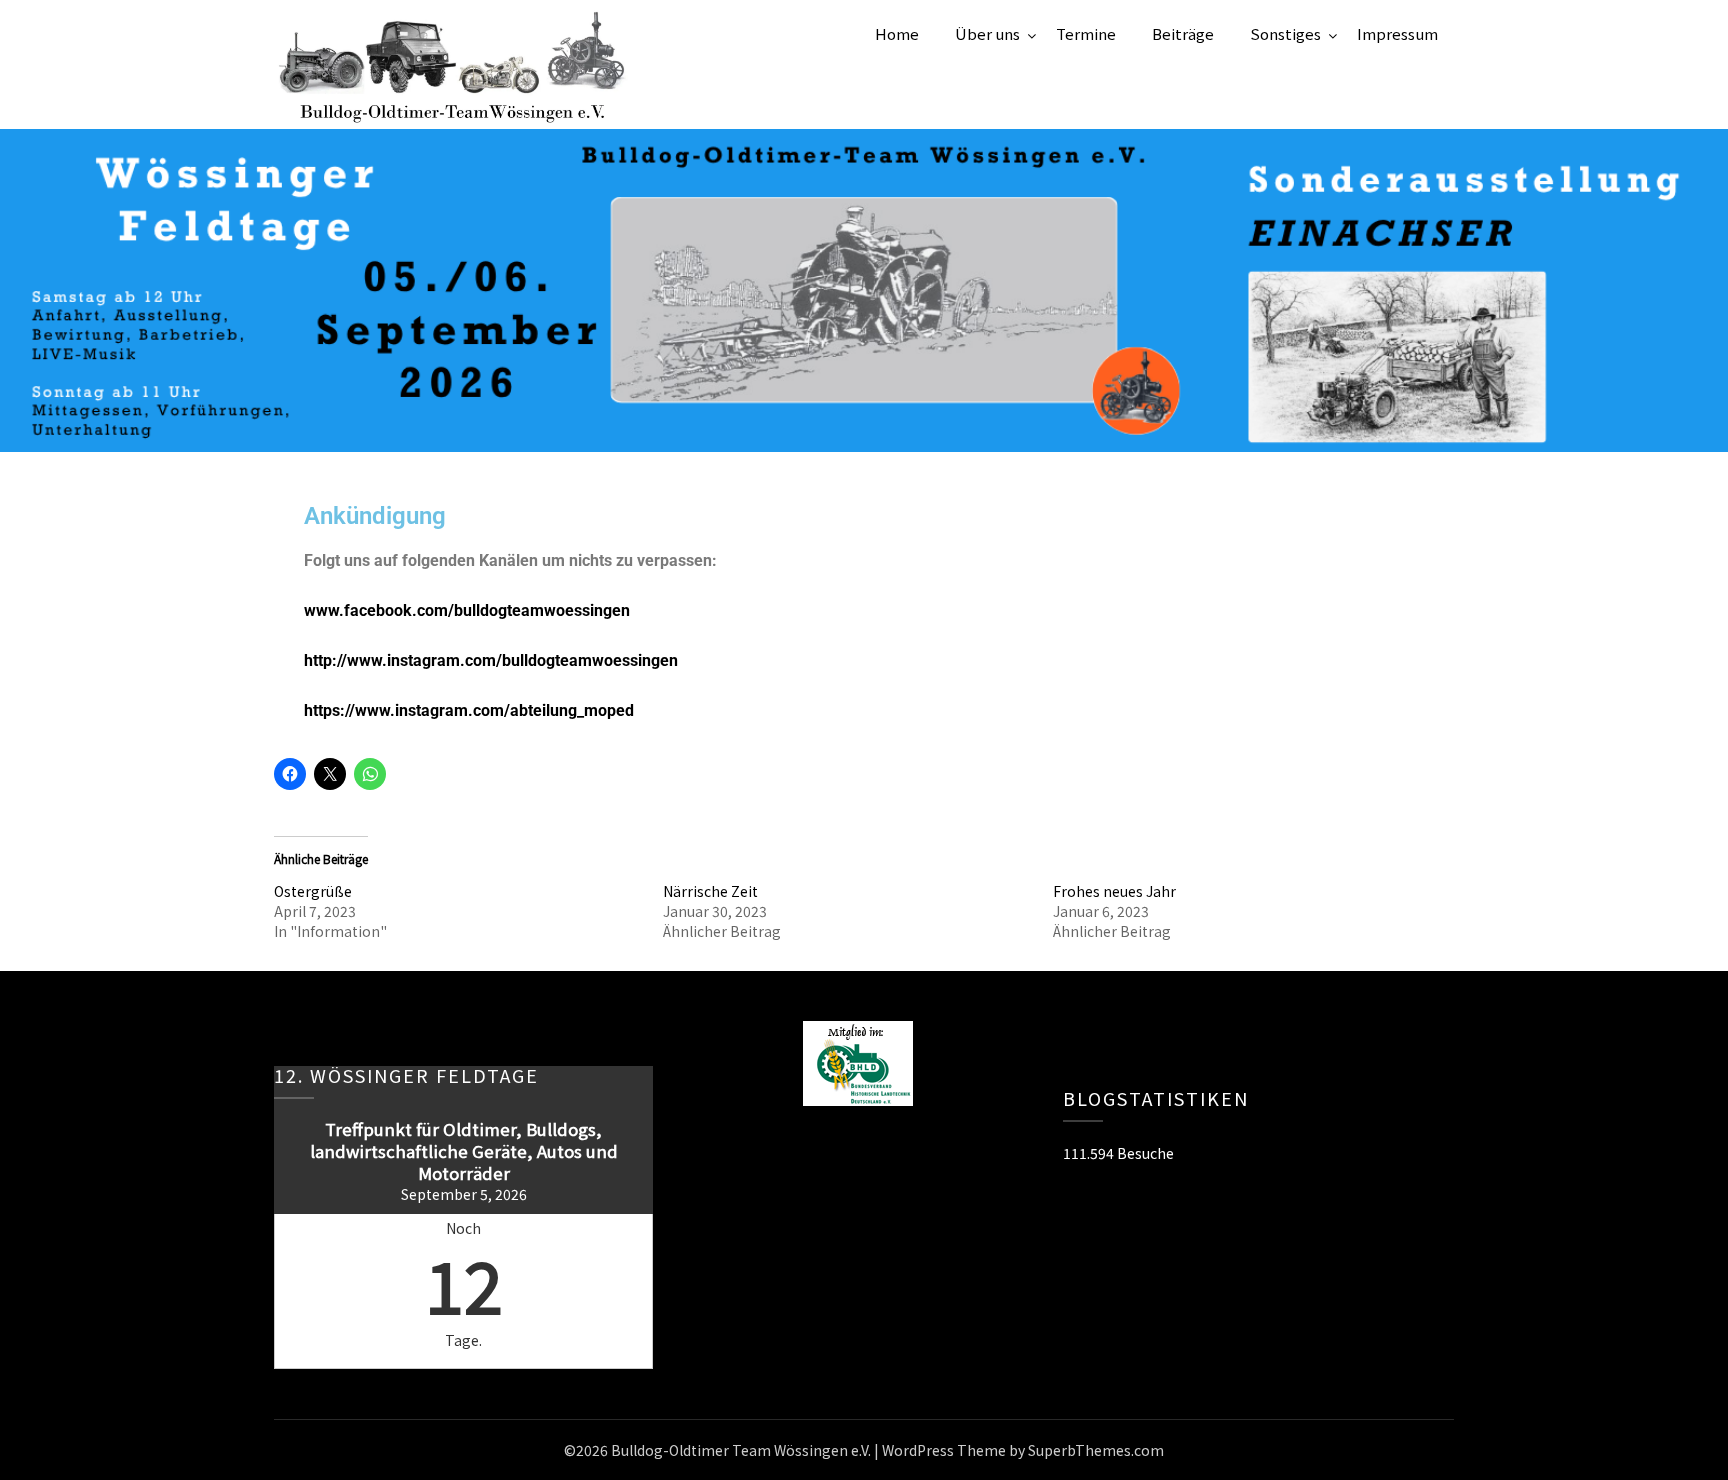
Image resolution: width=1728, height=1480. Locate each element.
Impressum (1397, 33)
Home (897, 33)
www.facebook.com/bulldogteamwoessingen (467, 610)
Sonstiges (1285, 33)
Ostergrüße (313, 891)
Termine (1086, 33)
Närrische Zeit (710, 891)
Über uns (987, 33)
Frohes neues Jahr (1114, 891)
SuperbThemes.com (1096, 1450)
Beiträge (1183, 33)
